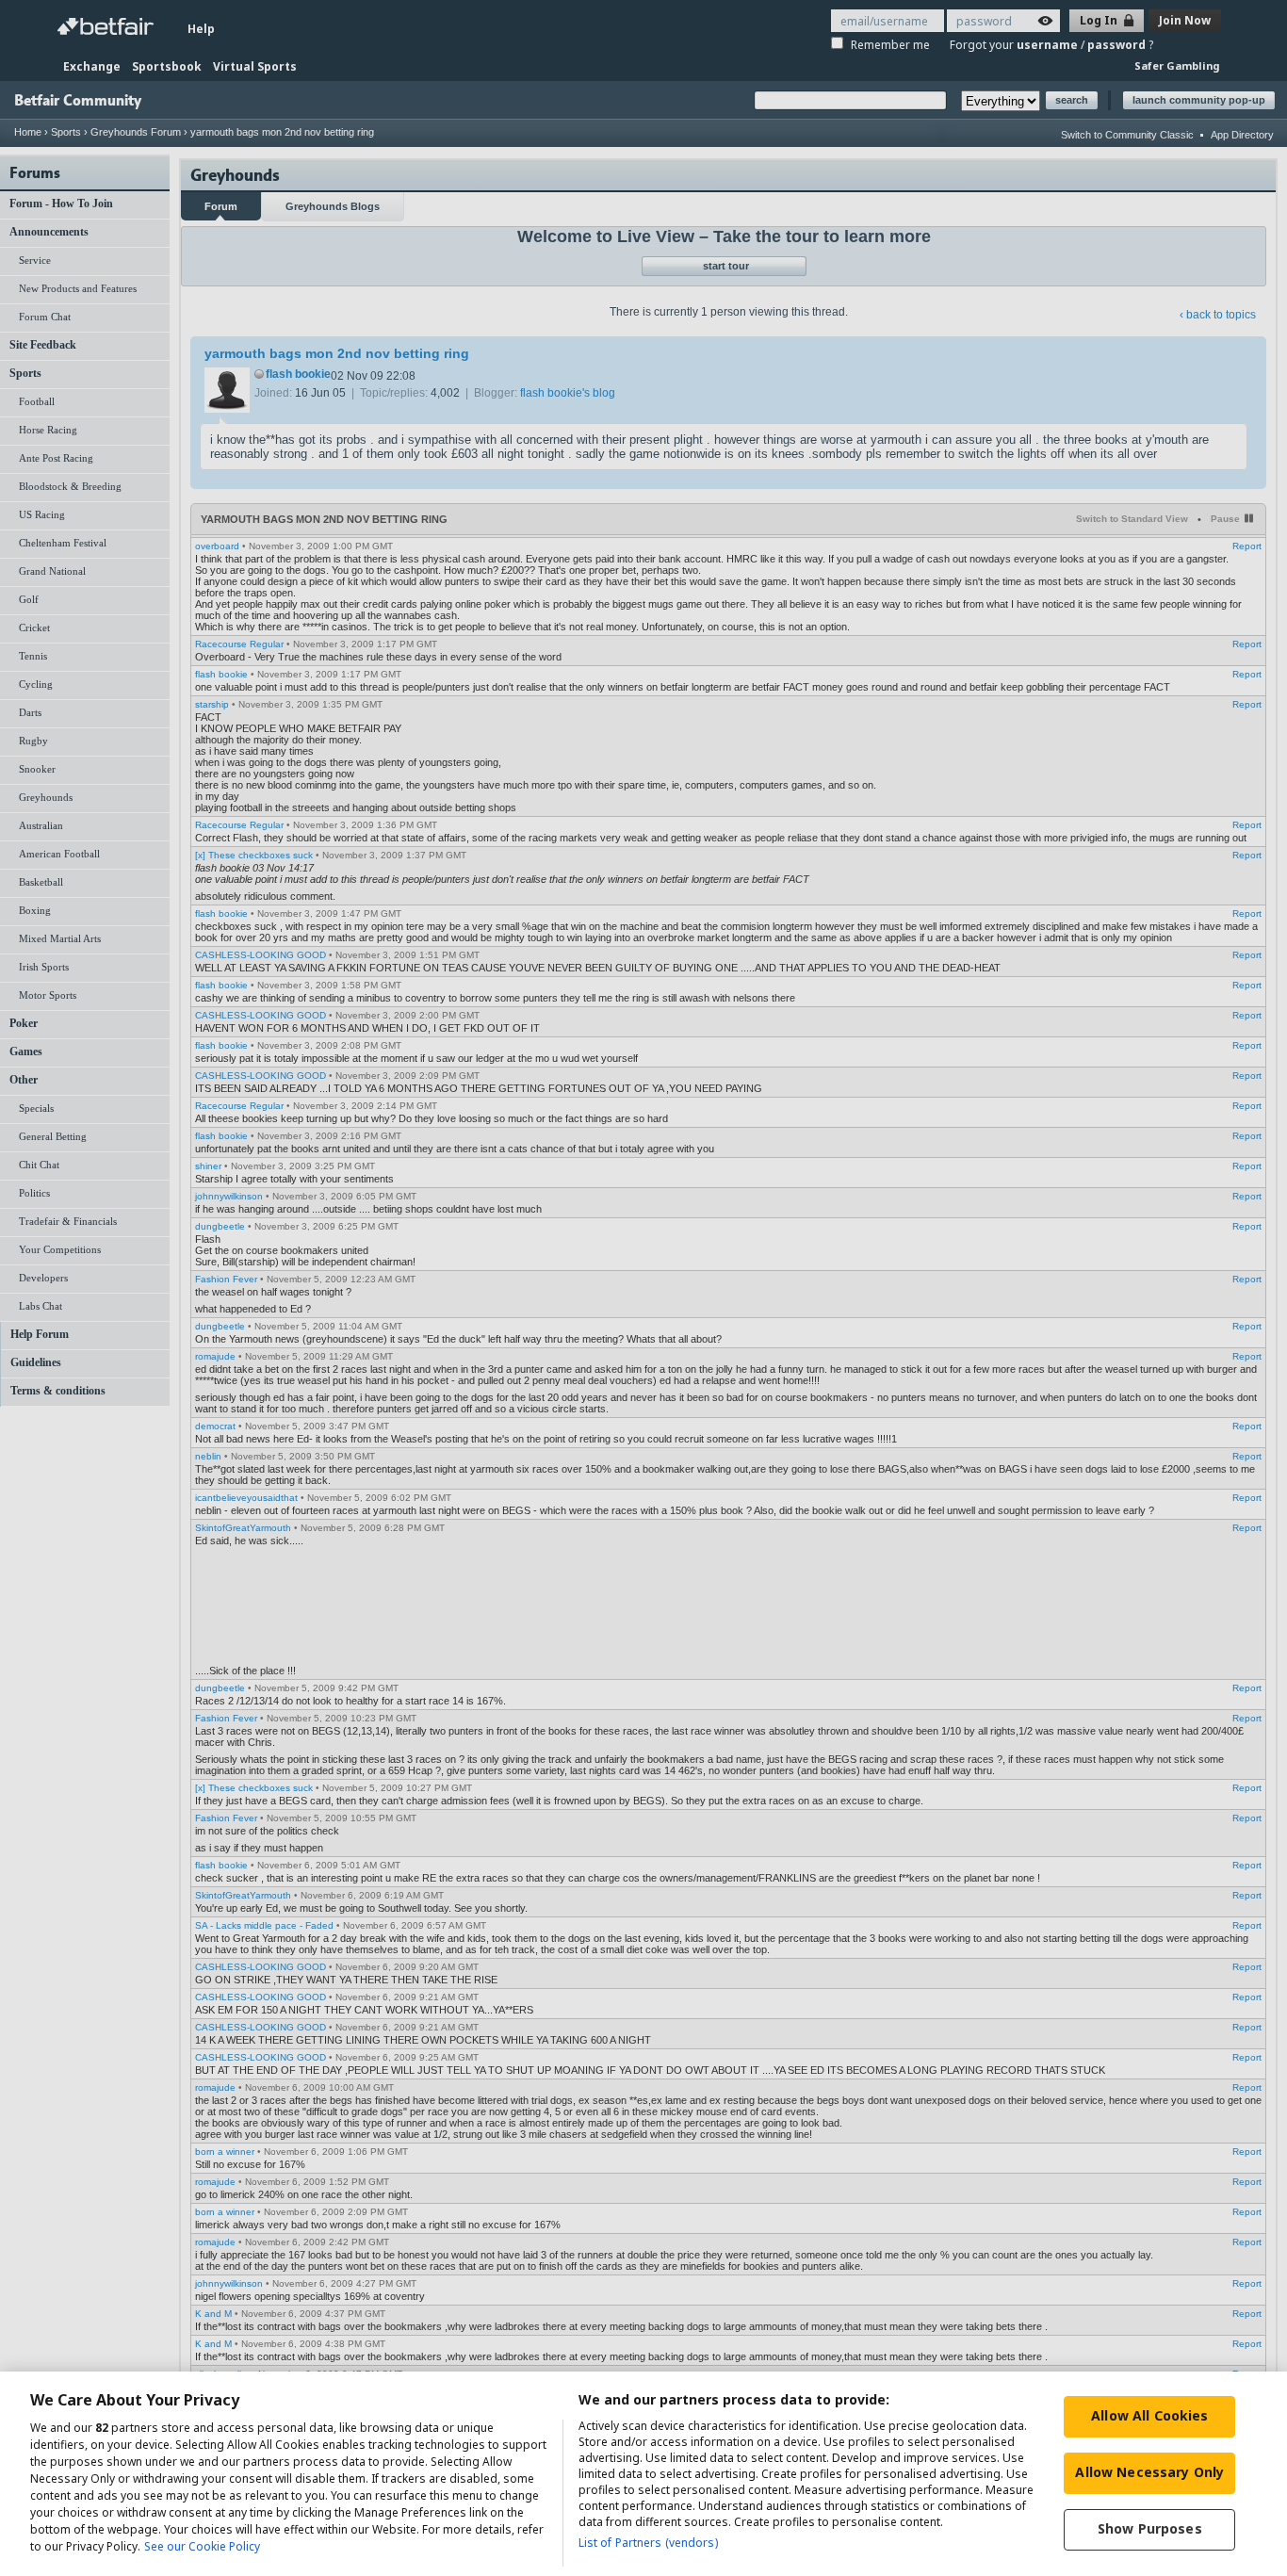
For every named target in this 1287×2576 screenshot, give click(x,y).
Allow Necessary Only (1149, 2472)
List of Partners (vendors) (648, 2543)
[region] (643, 2474)
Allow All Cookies (1149, 2415)
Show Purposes (1150, 2528)
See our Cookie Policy (202, 2546)
